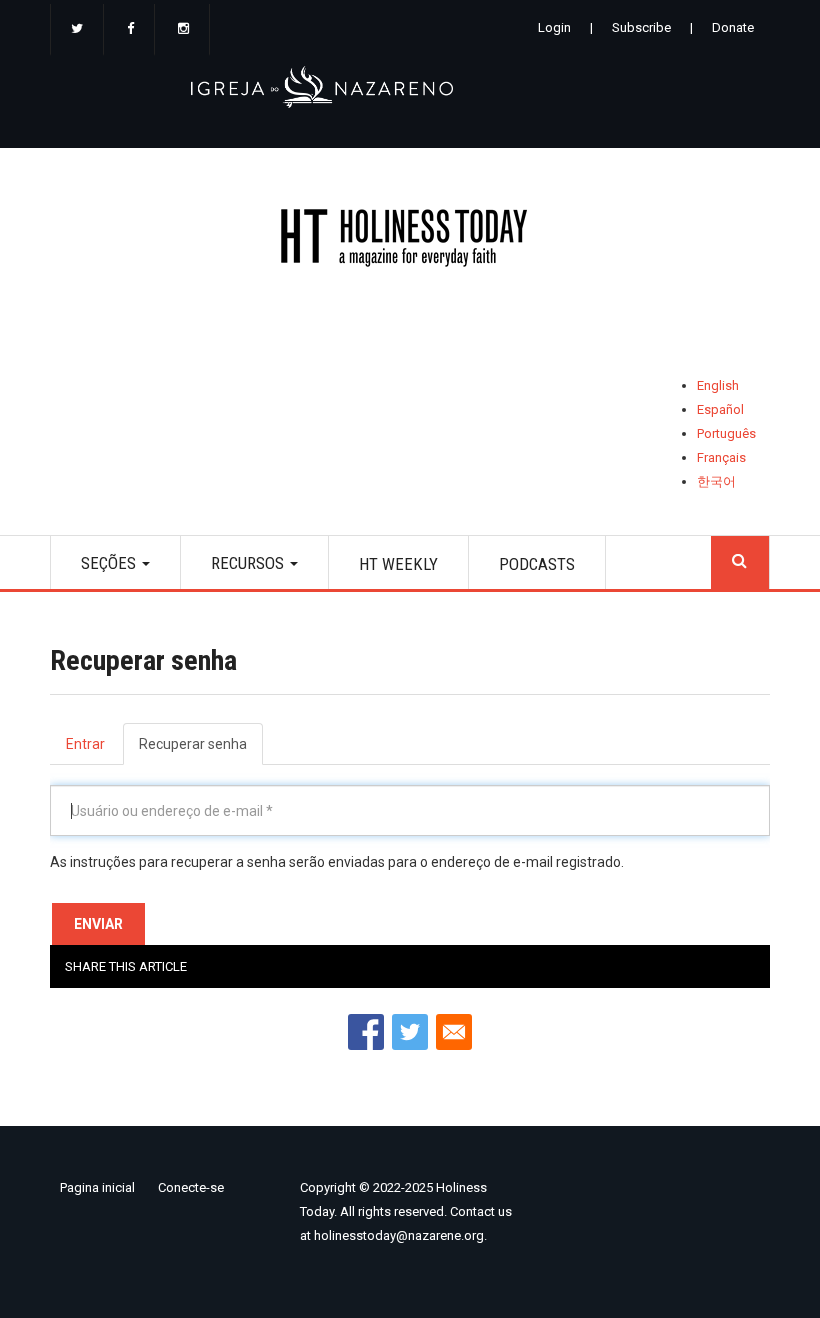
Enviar (98, 924)
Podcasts (537, 564)
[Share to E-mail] (454, 1032)
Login (554, 27)
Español (720, 409)
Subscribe (641, 27)
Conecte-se (191, 1187)
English (718, 385)
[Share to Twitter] (410, 1032)
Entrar (85, 744)
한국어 (716, 481)
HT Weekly (398, 564)
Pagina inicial (97, 1187)
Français (721, 457)
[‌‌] (77, 30)
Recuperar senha (201, 750)
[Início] (410, 241)
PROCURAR (740, 562)
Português (726, 433)
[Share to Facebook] (366, 1032)
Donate (733, 27)
